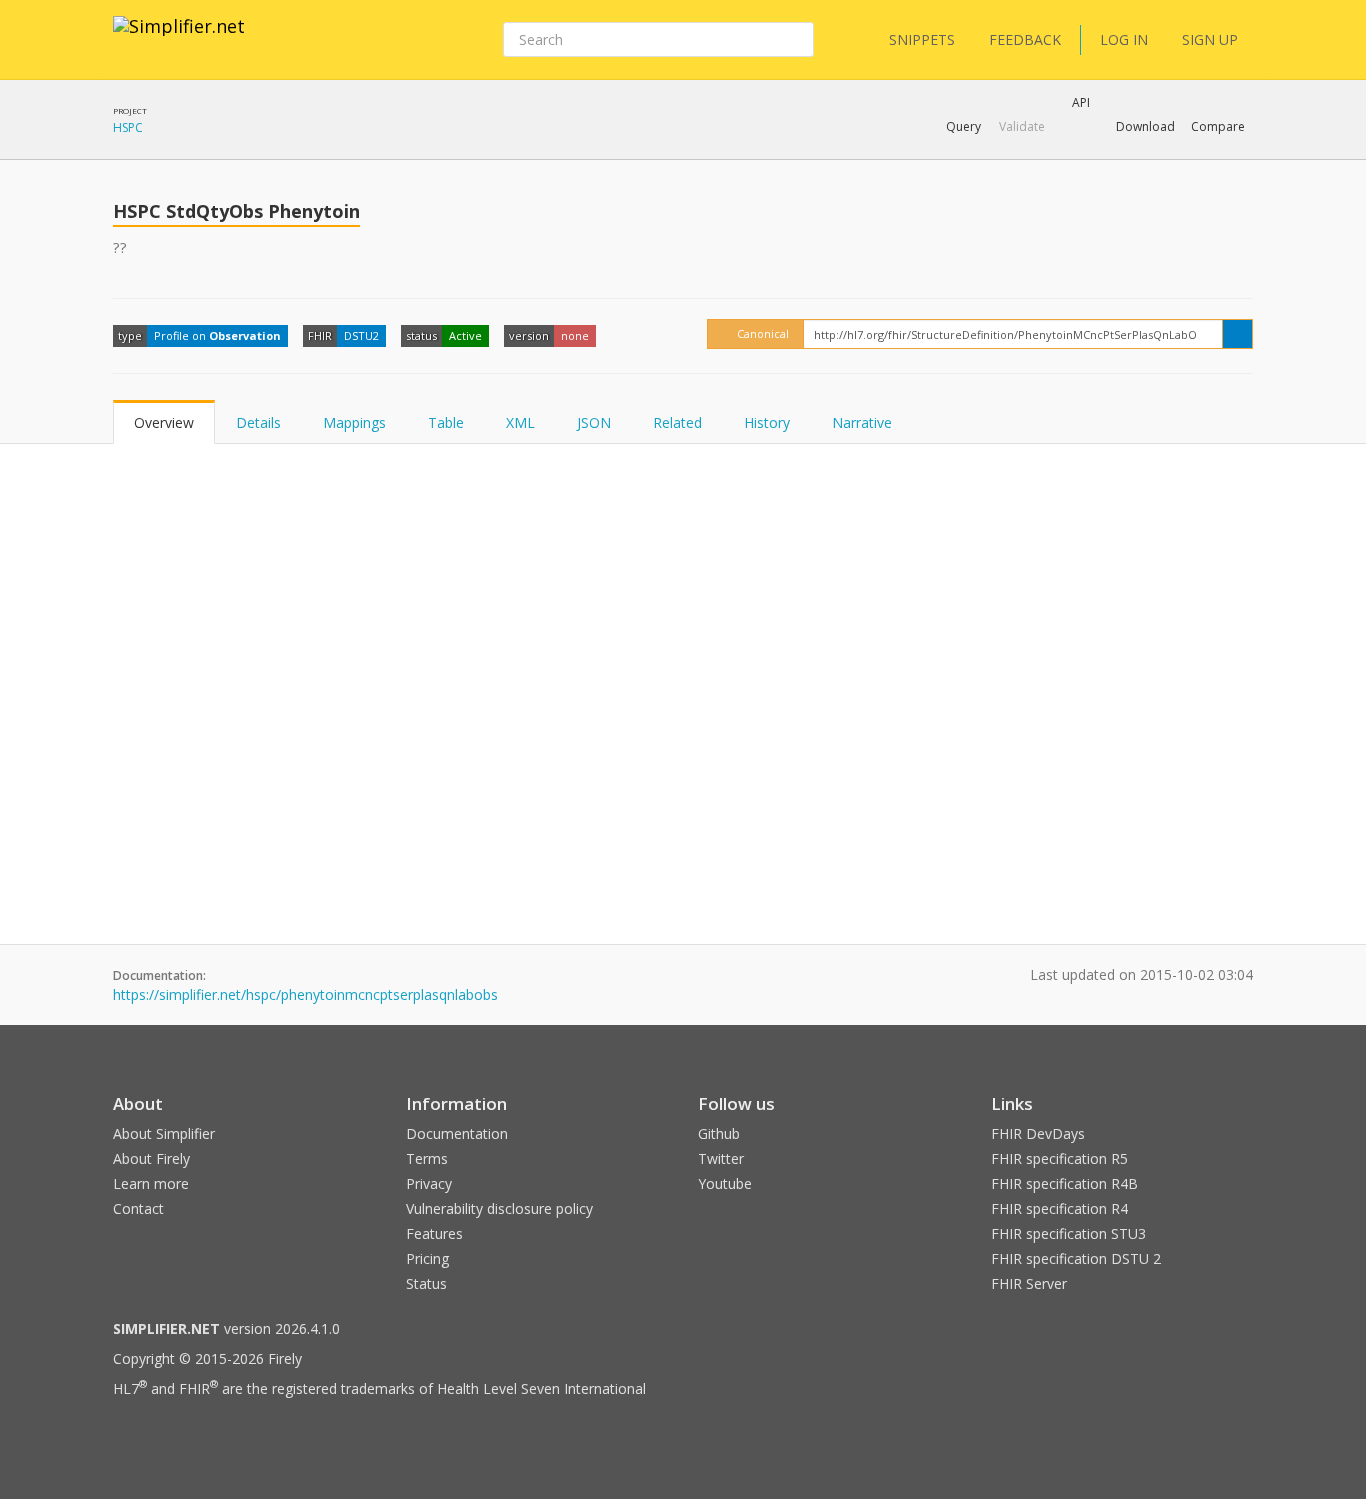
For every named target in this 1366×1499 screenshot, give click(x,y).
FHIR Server (1029, 1283)
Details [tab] (258, 422)
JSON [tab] (594, 422)
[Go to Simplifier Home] (179, 39)
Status (426, 1283)
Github (719, 1133)
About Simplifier (164, 1133)
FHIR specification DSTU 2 (1076, 1258)
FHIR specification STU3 (1068, 1233)
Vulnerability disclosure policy (499, 1208)
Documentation (457, 1133)
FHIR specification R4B (1064, 1183)
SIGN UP (1210, 39)
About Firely (151, 1158)
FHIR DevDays (1038, 1133)
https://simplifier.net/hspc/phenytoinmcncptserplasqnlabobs (305, 994)
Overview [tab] (164, 422)
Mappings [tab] (354, 422)
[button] (963, 127)
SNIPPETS (922, 39)
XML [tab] (520, 422)
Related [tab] (677, 422)
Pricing (427, 1258)
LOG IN (1124, 39)
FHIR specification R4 (1059, 1208)
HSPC (128, 127)
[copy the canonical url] (1237, 334)
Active (465, 335)
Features (434, 1233)
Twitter (721, 1158)
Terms (427, 1158)
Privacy (429, 1183)
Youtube (725, 1183)
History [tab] (767, 422)
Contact (138, 1208)
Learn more (151, 1183)
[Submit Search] (797, 40)
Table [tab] (446, 422)
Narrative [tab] (862, 422)
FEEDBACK (1025, 39)
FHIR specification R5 (1059, 1158)
